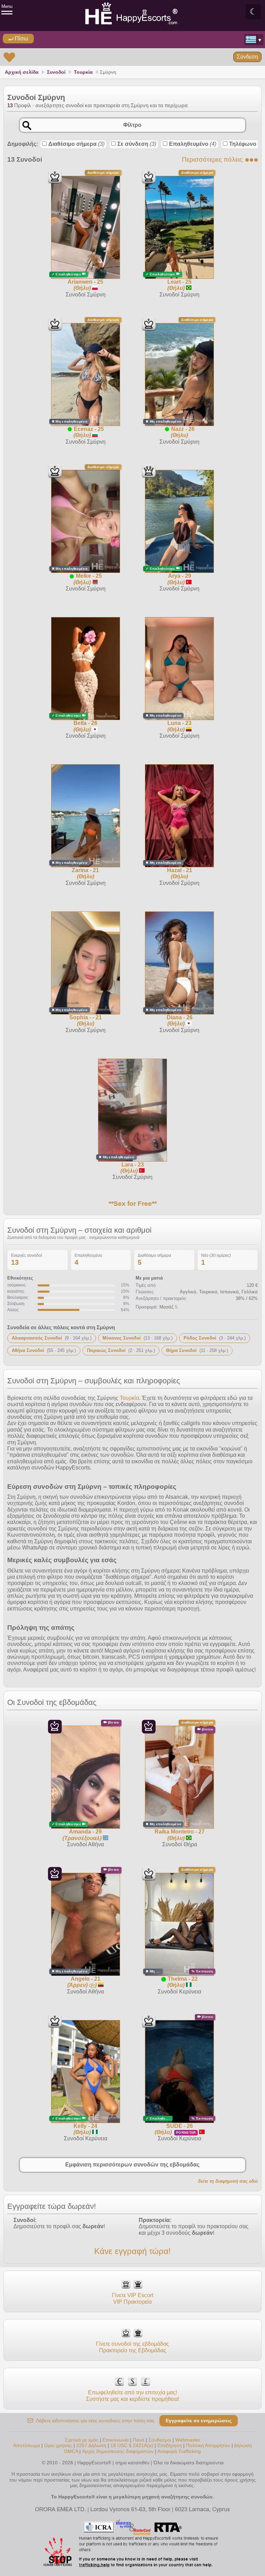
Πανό (139, 2440)
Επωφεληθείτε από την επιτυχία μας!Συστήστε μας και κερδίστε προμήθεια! (132, 2396)
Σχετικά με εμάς (82, 2440)
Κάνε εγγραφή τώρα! (132, 2251)
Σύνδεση (247, 57)
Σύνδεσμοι (160, 2440)
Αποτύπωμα (27, 2445)
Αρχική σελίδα (22, 72)
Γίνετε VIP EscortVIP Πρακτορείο (132, 2298)
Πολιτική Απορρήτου (208, 2445)
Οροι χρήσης (58, 2445)
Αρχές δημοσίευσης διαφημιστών (118, 2451)
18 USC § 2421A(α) (132, 2445)
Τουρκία (83, 72)
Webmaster (188, 2440)
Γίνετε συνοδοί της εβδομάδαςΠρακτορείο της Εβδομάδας (132, 2347)
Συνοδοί (56, 72)
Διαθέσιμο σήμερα (76, 144)
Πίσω (21, 38)
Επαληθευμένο (193, 144)
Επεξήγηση (170, 2445)
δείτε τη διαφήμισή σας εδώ (228, 2181)
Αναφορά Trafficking (179, 2451)
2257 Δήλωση (91, 2445)
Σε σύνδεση (137, 144)
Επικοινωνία (116, 2440)
